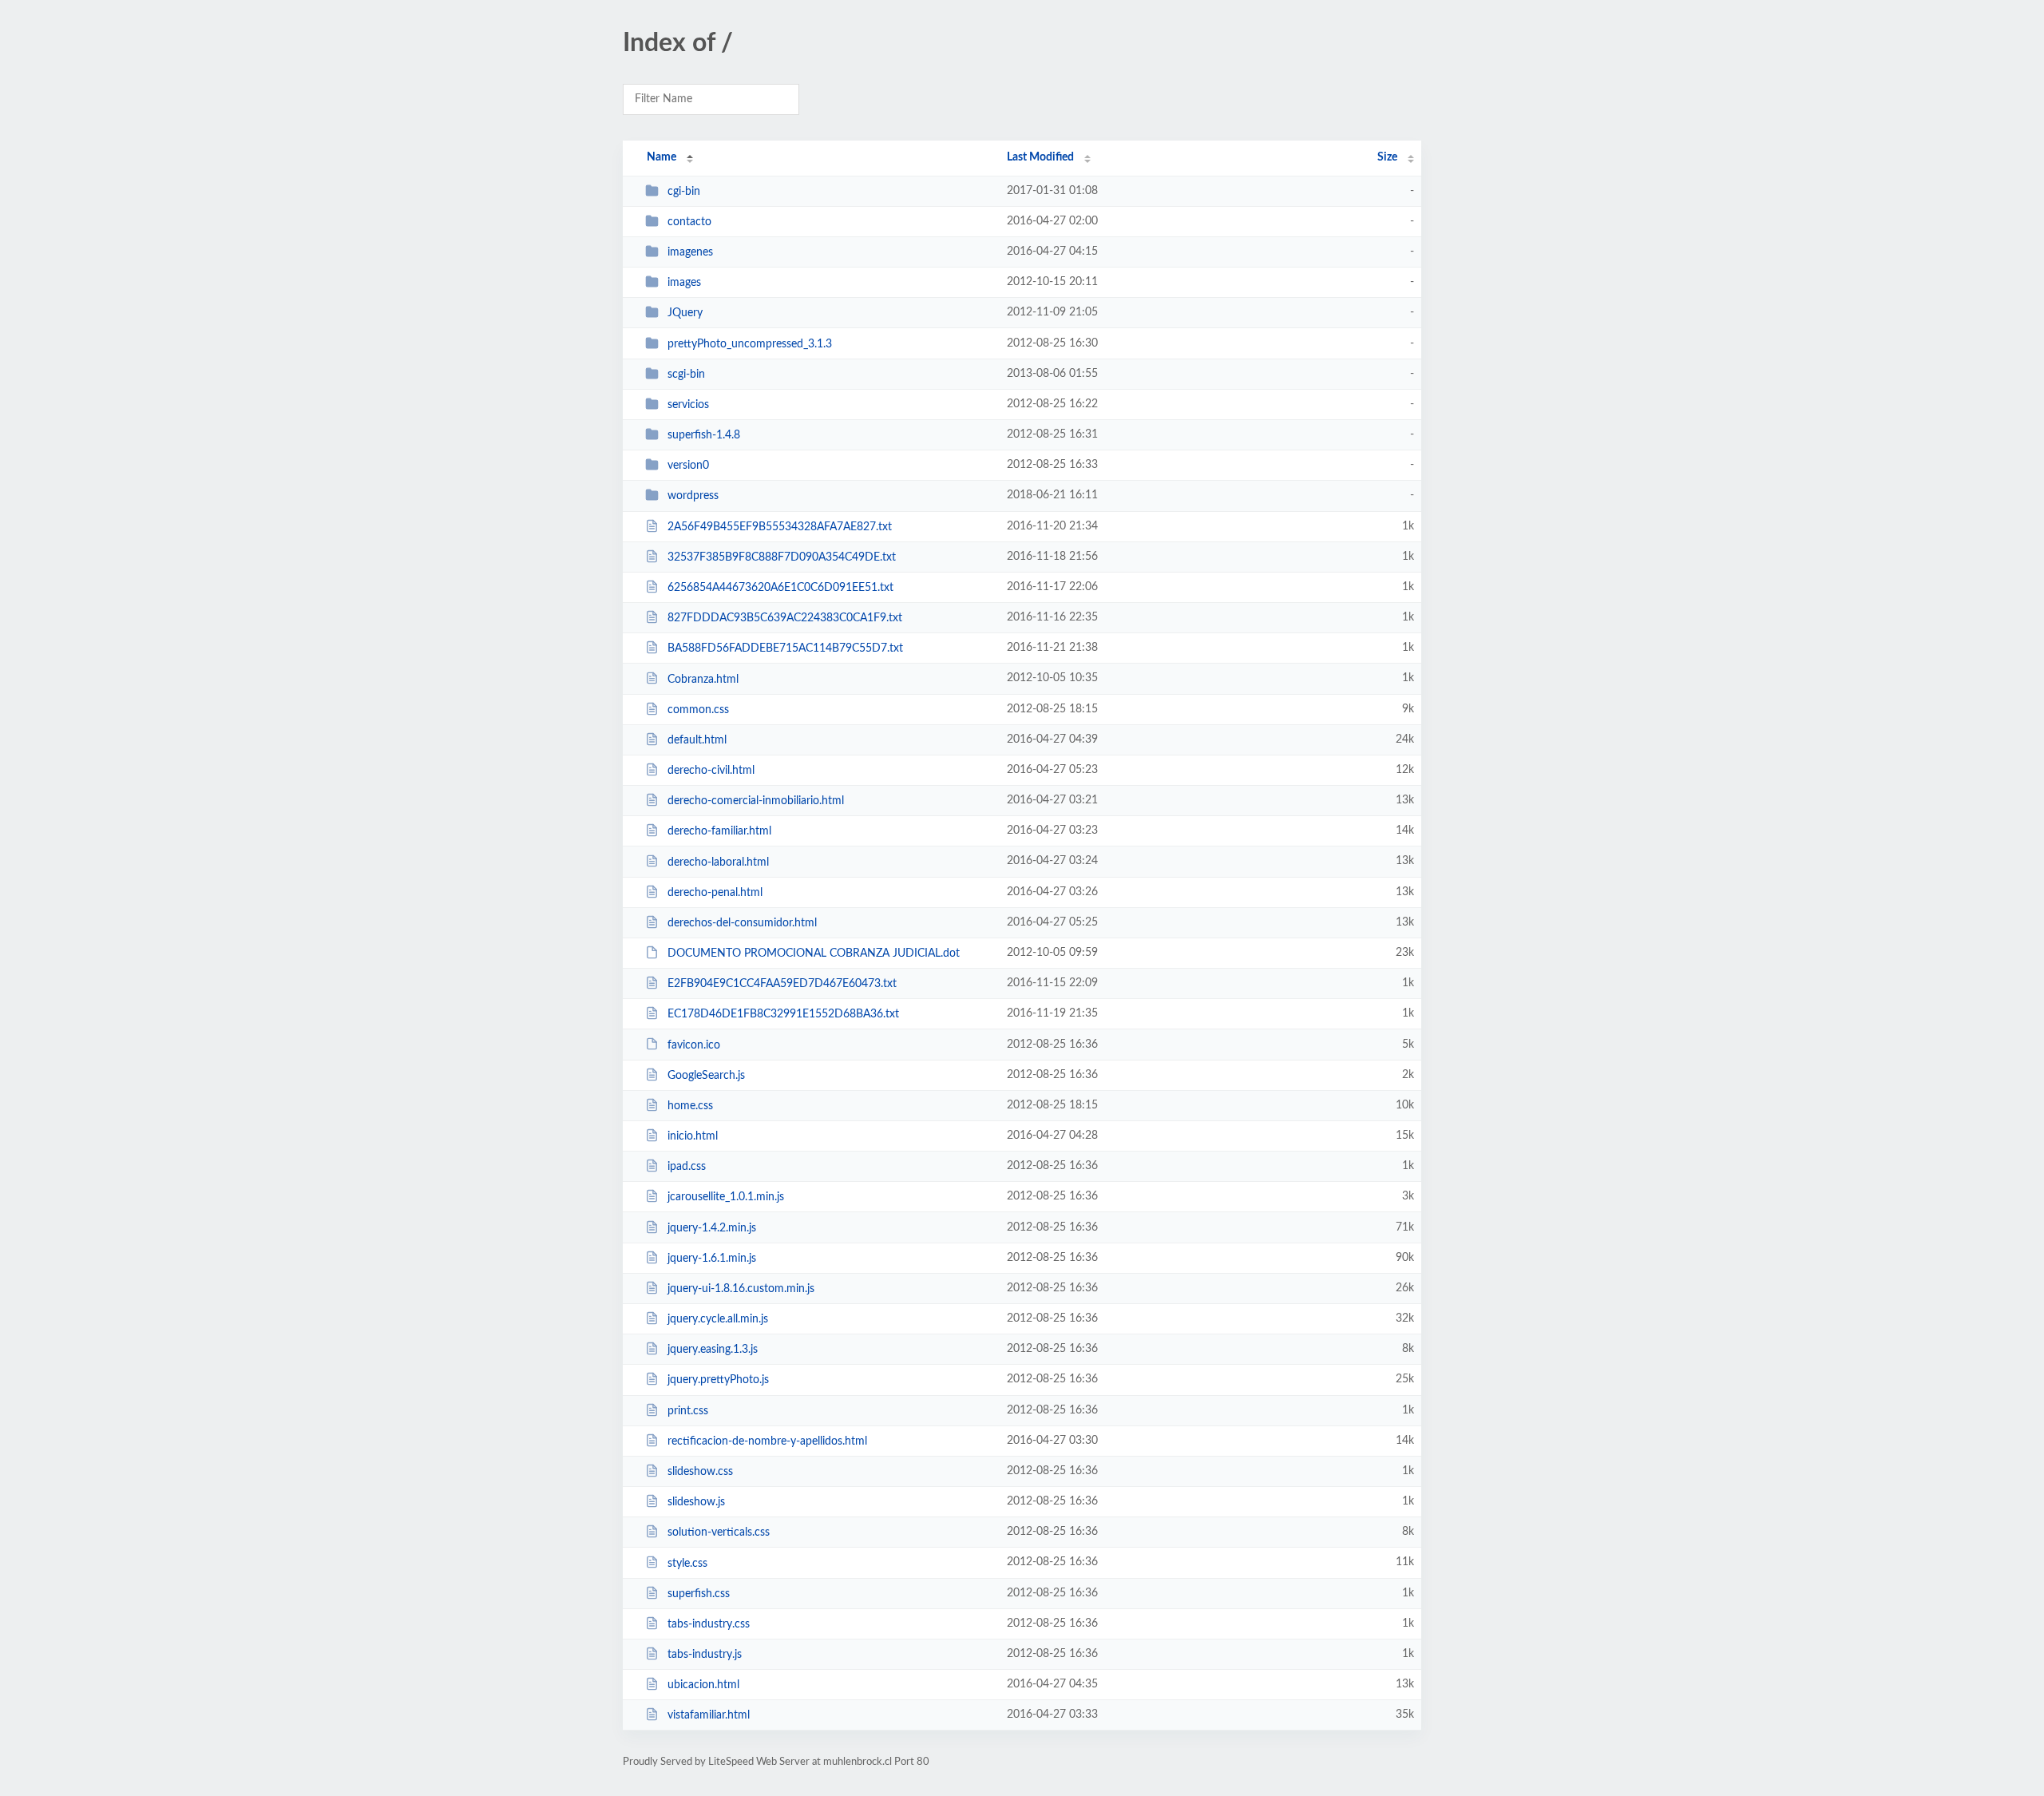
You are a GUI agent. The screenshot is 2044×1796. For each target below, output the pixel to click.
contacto (689, 222)
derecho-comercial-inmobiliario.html (756, 801)
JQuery (685, 313)
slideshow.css (700, 1472)
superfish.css (699, 1594)
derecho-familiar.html (719, 831)
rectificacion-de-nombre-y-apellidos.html (767, 1441)
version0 (688, 466)
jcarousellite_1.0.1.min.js (726, 1197)
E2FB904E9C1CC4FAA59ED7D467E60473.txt (782, 984)
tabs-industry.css (709, 1624)
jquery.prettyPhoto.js (718, 1380)
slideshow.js (696, 1502)
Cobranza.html (703, 679)
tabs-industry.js (705, 1655)
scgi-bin (686, 375)
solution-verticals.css (719, 1532)
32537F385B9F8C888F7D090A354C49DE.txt (782, 557)
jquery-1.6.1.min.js (712, 1259)
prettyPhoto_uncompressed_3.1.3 (750, 344)
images (684, 283)
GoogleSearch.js (706, 1076)
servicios (688, 405)
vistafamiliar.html (709, 1715)
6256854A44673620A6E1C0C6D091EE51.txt (780, 588)
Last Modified (1040, 157)
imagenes (690, 252)
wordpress (693, 496)
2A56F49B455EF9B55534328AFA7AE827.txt (780, 527)
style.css (687, 1563)
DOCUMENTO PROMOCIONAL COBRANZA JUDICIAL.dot (814, 954)
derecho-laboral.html (718, 862)
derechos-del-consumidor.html (742, 923)
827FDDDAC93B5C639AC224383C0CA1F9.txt (785, 618)
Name (662, 157)
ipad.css (687, 1167)
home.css (690, 1106)
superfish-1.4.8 (704, 435)
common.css (698, 710)
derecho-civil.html (711, 771)
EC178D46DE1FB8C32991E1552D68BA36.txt (783, 1014)
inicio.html (693, 1136)
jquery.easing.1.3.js (713, 1350)
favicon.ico (694, 1045)
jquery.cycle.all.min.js (718, 1319)
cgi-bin (684, 192)
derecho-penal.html (715, 893)
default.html (697, 740)
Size (1387, 157)
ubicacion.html (703, 1685)
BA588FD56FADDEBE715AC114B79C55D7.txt (785, 648)
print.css (688, 1411)
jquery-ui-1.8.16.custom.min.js (741, 1289)
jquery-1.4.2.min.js (712, 1228)
